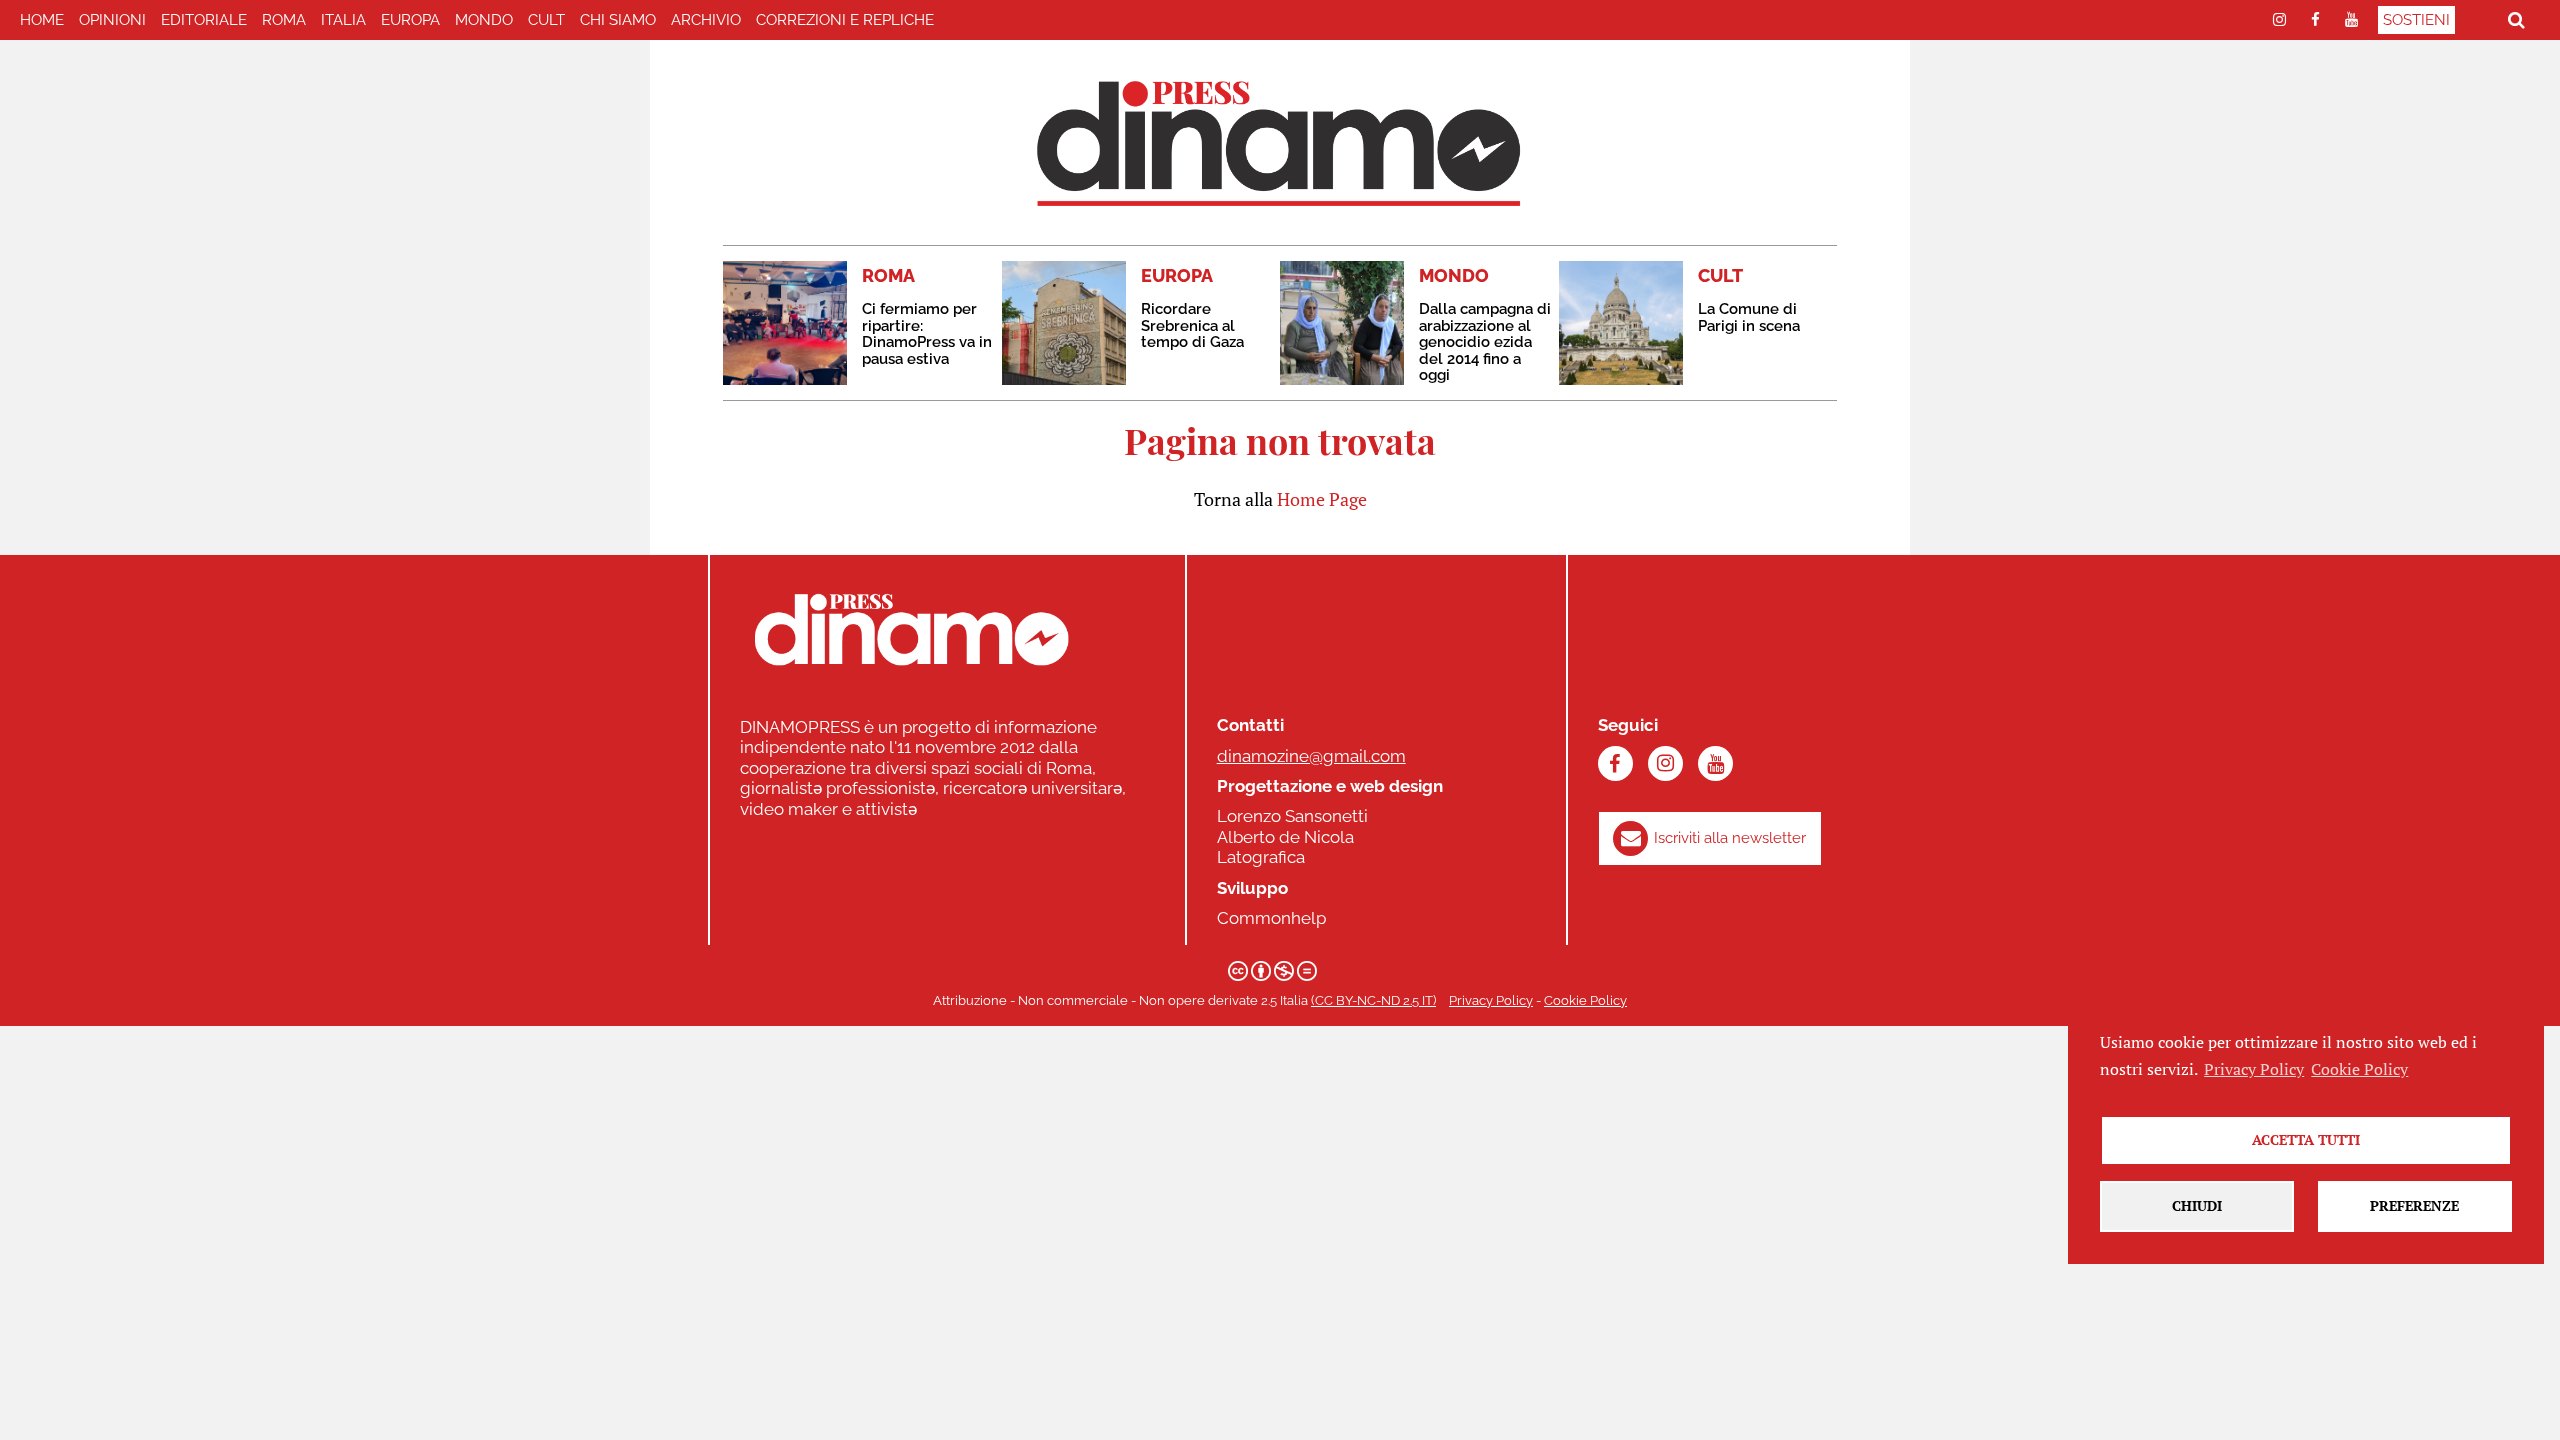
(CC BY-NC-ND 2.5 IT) (1373, 1000)
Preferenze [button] (2414, 1205)
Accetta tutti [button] (2306, 1139)
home (42, 20)
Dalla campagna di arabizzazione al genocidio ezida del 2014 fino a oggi (1485, 342)
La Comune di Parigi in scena (1749, 317)
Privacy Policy (1491, 1000)
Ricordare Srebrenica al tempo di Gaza (1192, 325)
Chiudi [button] (2197, 1205)
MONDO (484, 20)
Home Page (1322, 499)
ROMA (284, 20)
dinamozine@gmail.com (1311, 756)
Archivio (706, 20)
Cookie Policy (1585, 1000)
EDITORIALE (204, 20)
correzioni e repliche (845, 20)
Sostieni (2416, 20)
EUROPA (410, 20)
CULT (546, 20)
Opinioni (112, 20)
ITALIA (343, 20)
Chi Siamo (618, 20)
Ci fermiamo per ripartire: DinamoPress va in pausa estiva (927, 334)
